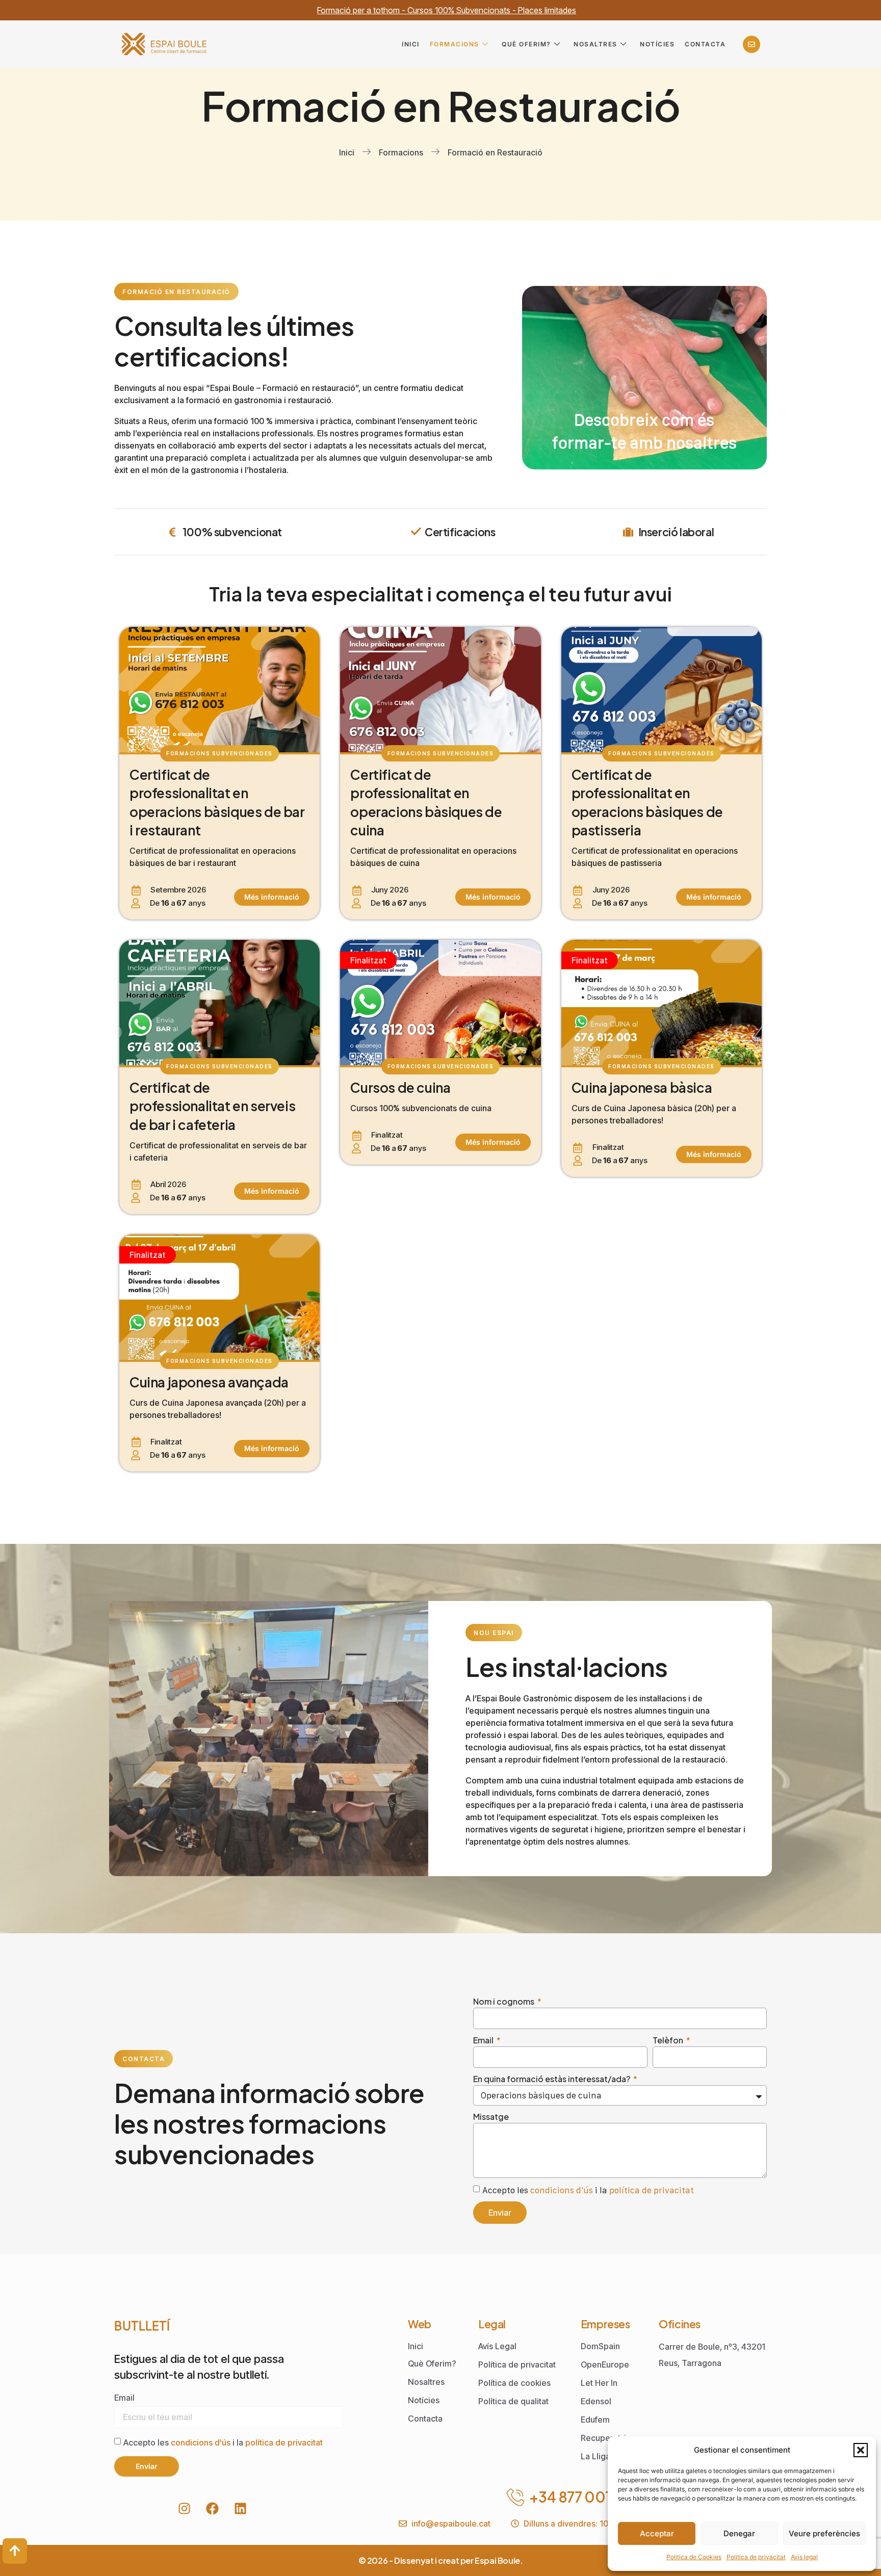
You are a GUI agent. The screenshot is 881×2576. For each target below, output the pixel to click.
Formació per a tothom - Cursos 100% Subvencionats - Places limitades (447, 10)
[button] (861, 2450)
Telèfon (669, 2040)
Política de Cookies (694, 2557)
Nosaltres (595, 44)
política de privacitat (652, 2190)
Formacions (455, 44)
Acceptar (657, 2533)
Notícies (657, 44)
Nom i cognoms (504, 2001)
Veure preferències (824, 2533)
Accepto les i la (588, 2190)
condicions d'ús (562, 2190)
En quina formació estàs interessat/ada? (552, 2079)
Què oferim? (526, 44)
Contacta (705, 44)
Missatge (491, 2117)
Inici (411, 44)
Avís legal (804, 2557)
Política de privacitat (756, 2557)
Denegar (739, 2533)
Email (484, 2040)
